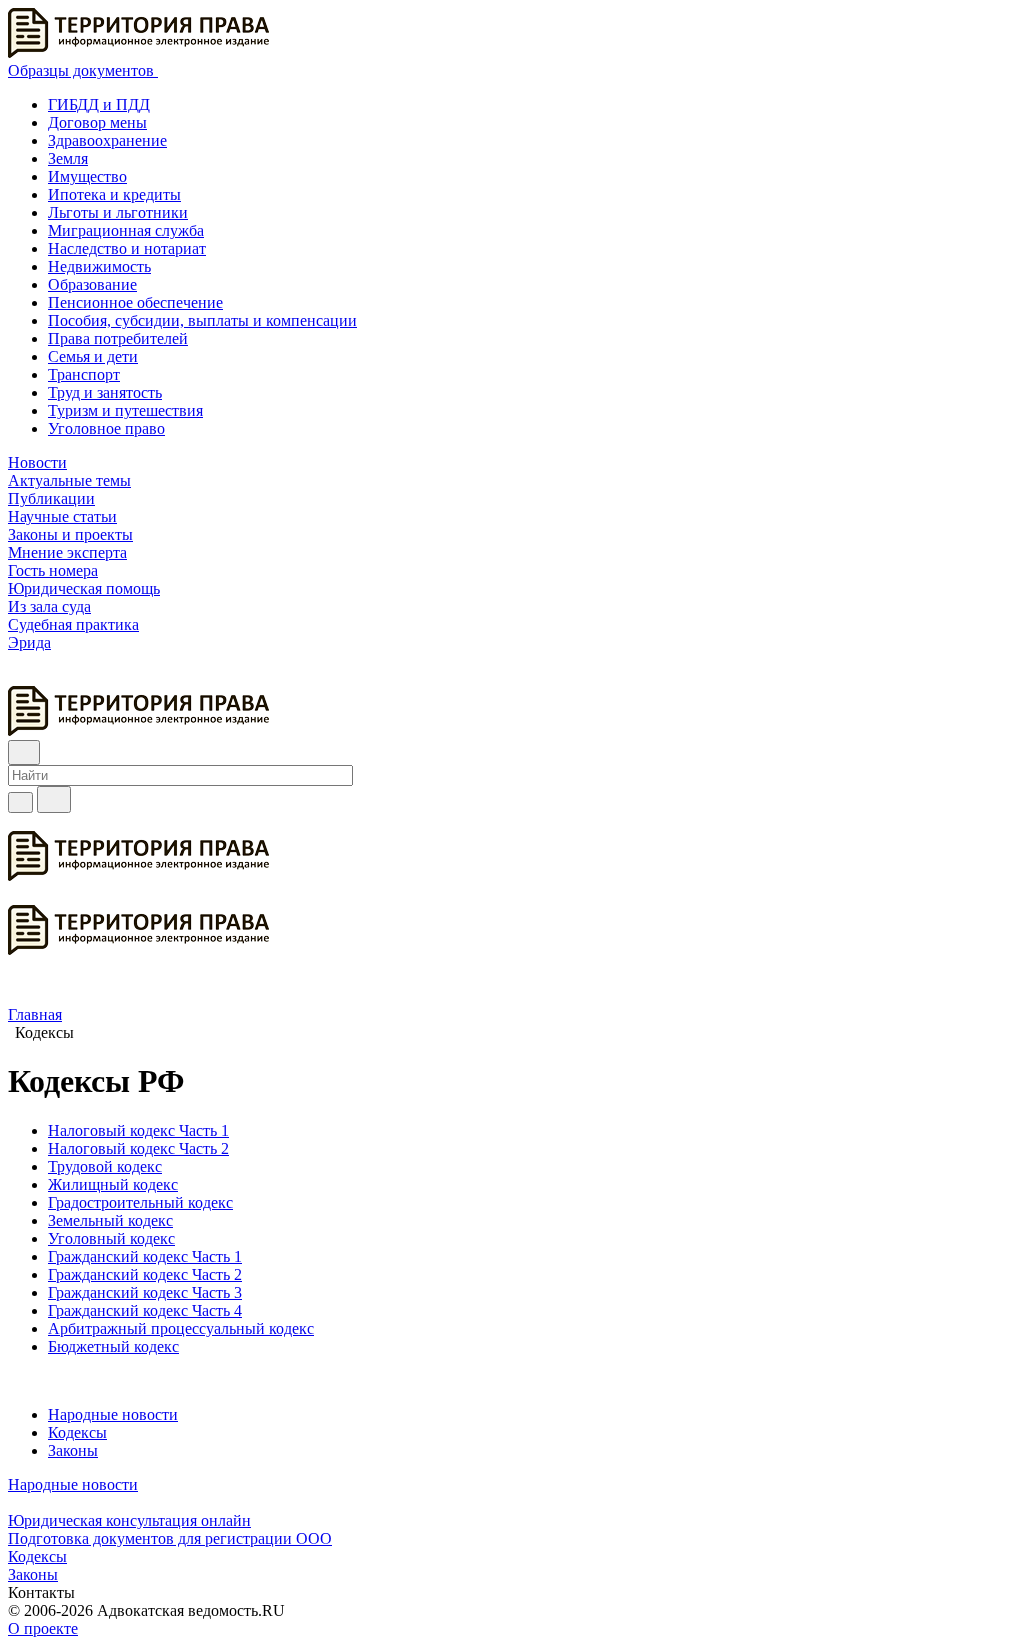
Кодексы (77, 1432)
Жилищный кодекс (113, 1184)
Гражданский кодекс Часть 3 (145, 1292)
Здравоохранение (107, 140)
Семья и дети (93, 356)
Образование (92, 284)
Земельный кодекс (110, 1220)
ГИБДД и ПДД (99, 104)
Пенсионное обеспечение (135, 302)
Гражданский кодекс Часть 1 (145, 1256)
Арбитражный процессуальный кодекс (181, 1328)
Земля (68, 158)
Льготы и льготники (118, 212)
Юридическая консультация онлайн (129, 1520)
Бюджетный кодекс (113, 1346)
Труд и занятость (105, 392)
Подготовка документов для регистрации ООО (170, 1538)
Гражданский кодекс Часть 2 (145, 1274)
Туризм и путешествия (125, 410)
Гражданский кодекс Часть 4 (145, 1310)
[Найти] (54, 799)
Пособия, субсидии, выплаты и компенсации (202, 320)
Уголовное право (106, 428)
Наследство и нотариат (127, 248)
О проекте (43, 1628)
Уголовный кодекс (111, 1238)
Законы (73, 1450)
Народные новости (113, 1414)
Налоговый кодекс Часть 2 (138, 1148)
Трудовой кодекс (105, 1166)
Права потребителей (118, 338)
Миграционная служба (126, 230)
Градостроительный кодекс (140, 1202)
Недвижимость (99, 266)
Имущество (87, 176)
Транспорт (84, 374)
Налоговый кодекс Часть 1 (138, 1130)
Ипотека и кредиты (114, 194)
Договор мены (97, 122)
